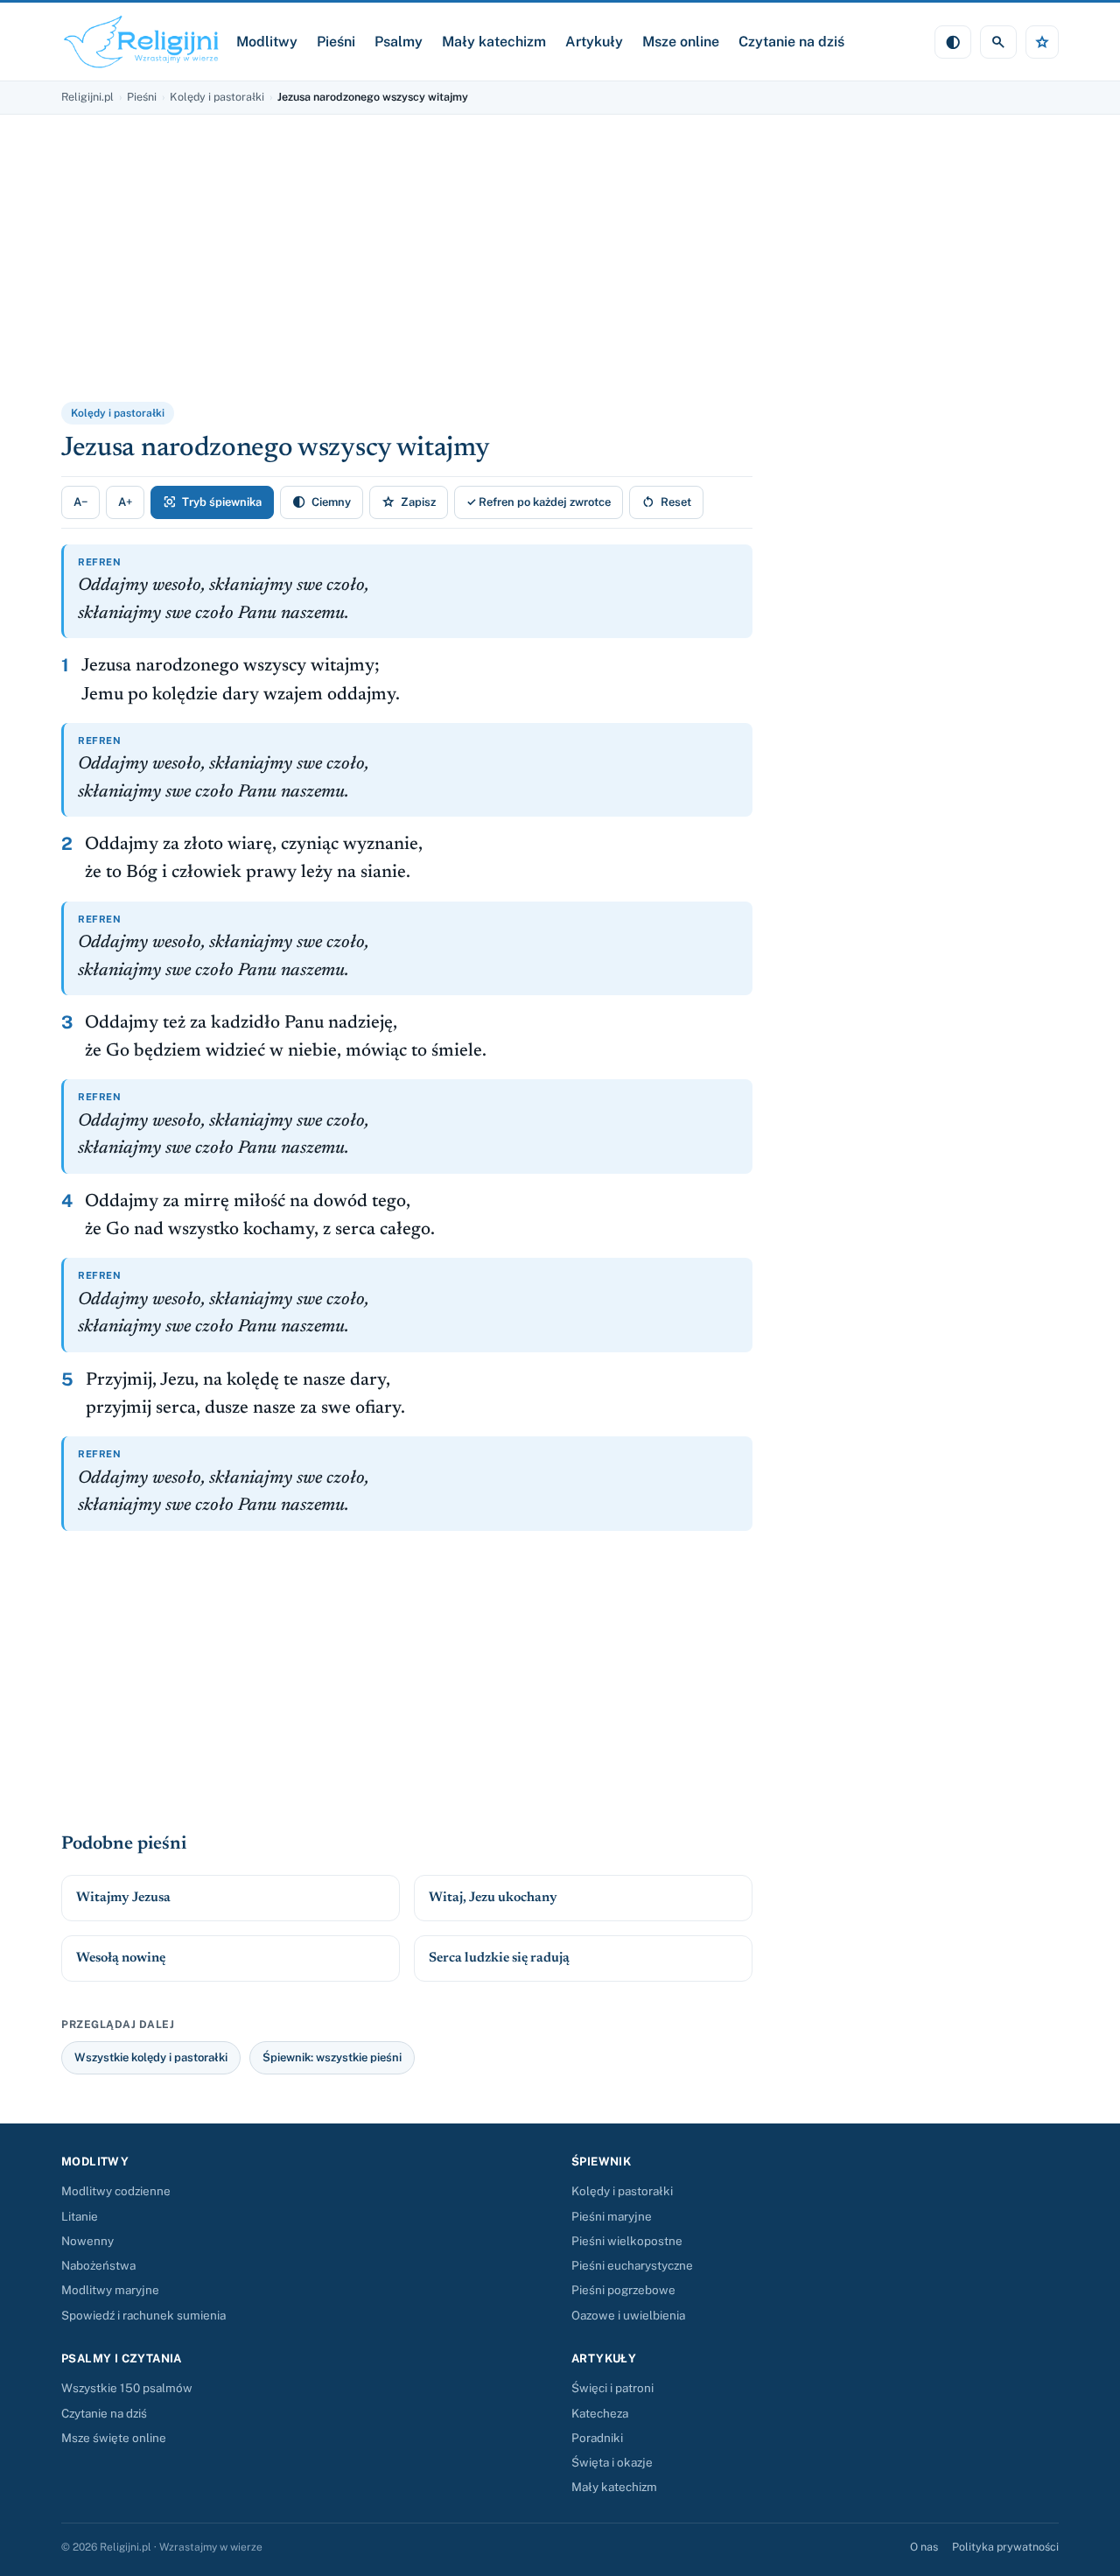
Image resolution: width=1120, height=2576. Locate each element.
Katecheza (600, 2413)
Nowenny (87, 2241)
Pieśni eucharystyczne (632, 2265)
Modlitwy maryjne (110, 2290)
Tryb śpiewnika (212, 502)
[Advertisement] (276, 270)
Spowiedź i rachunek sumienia (143, 2315)
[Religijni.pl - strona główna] (142, 42)
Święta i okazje (612, 2462)
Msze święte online (114, 2438)
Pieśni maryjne (612, 2216)
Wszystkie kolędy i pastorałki (151, 2057)
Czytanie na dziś (791, 42)
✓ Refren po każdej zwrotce (539, 502)
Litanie (80, 2216)
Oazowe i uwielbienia (628, 2315)
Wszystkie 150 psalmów (127, 2388)
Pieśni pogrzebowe (623, 2290)
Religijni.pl (87, 97)
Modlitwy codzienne (116, 2191)
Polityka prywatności (1005, 2547)
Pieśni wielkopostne (627, 2241)
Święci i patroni (612, 2388)
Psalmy (399, 42)
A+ (125, 502)
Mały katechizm (494, 42)
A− (80, 502)
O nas (924, 2547)
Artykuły (594, 42)
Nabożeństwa (98, 2265)
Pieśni (336, 42)
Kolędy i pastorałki (217, 97)
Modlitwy (267, 42)
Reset (666, 502)
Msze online (681, 42)
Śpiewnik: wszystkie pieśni (332, 2057)
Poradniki (597, 2438)
